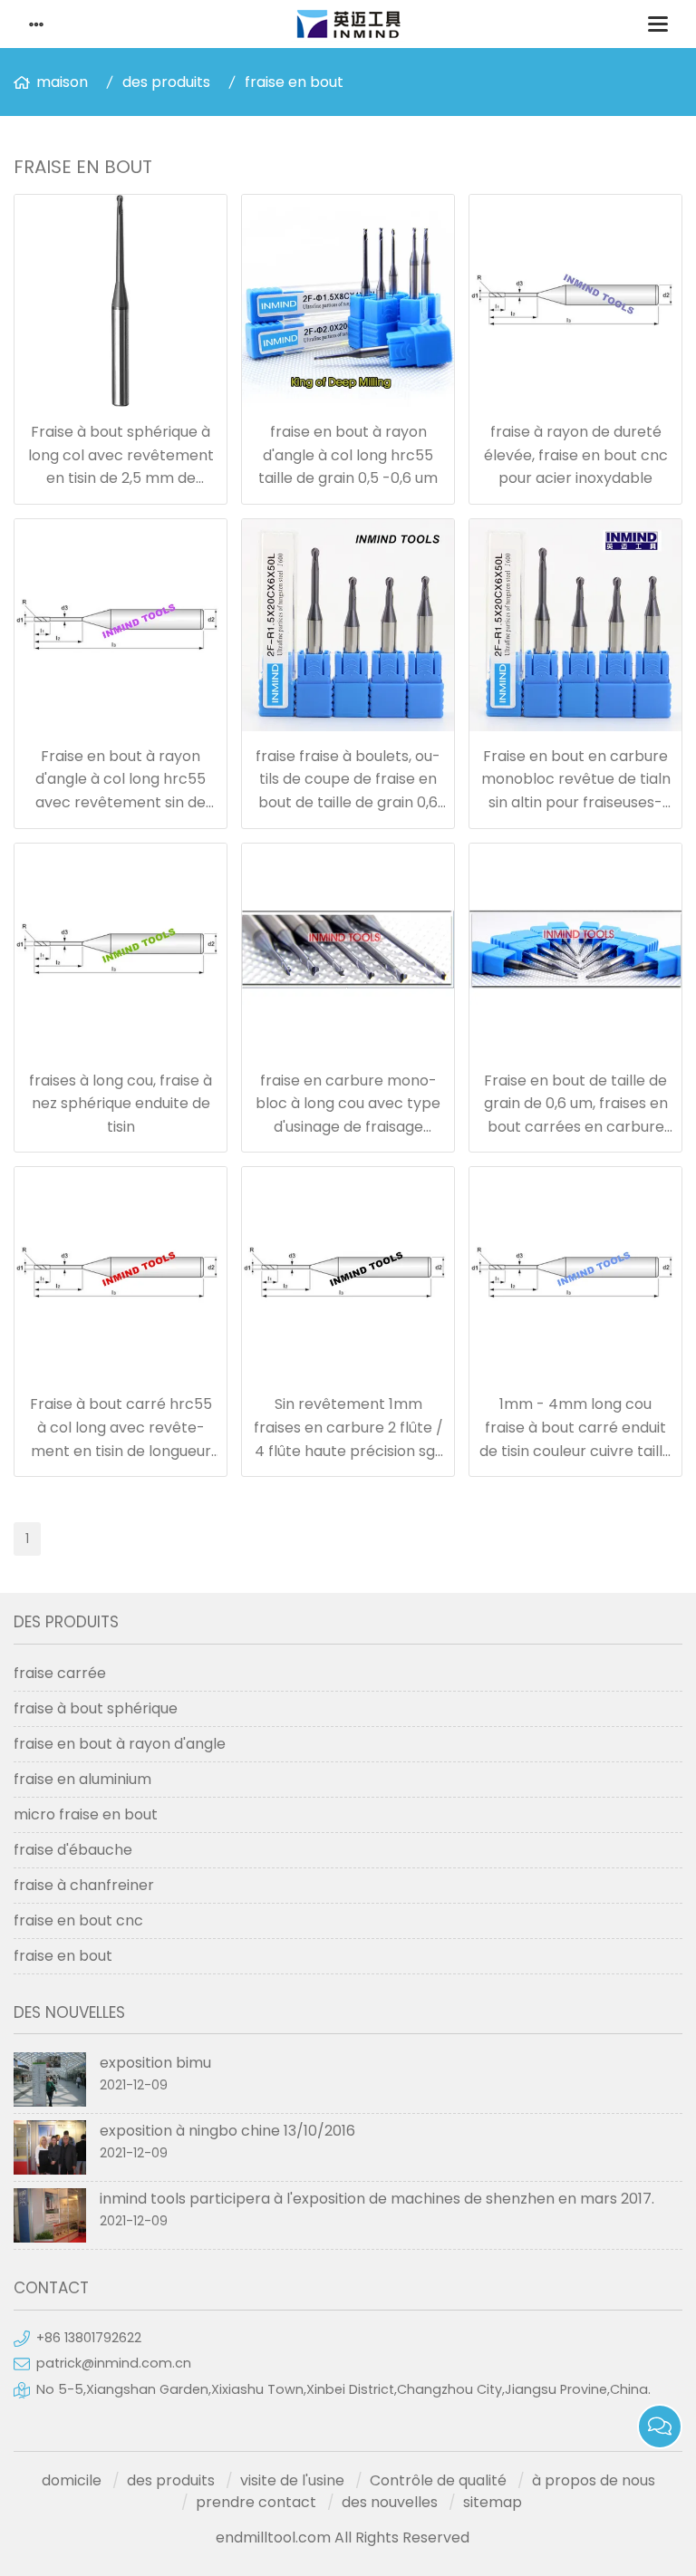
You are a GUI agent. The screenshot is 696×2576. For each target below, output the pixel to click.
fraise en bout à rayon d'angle (120, 1744)
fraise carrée (60, 1673)
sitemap (493, 2502)
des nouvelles (390, 2502)
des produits (166, 82)
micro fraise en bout (86, 1814)
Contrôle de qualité (438, 2480)
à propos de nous (594, 2480)
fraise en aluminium (82, 1779)
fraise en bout (294, 82)
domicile (72, 2480)
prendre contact (256, 2502)
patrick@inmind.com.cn (114, 2363)
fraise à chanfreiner (84, 1885)
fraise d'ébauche (73, 1850)
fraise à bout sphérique (96, 1708)
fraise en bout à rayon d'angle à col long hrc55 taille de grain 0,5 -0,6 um (348, 455)
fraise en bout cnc (78, 1920)
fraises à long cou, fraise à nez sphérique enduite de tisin (121, 1104)
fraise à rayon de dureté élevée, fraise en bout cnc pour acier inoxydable (576, 455)
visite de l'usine (292, 2480)
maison (62, 82)
